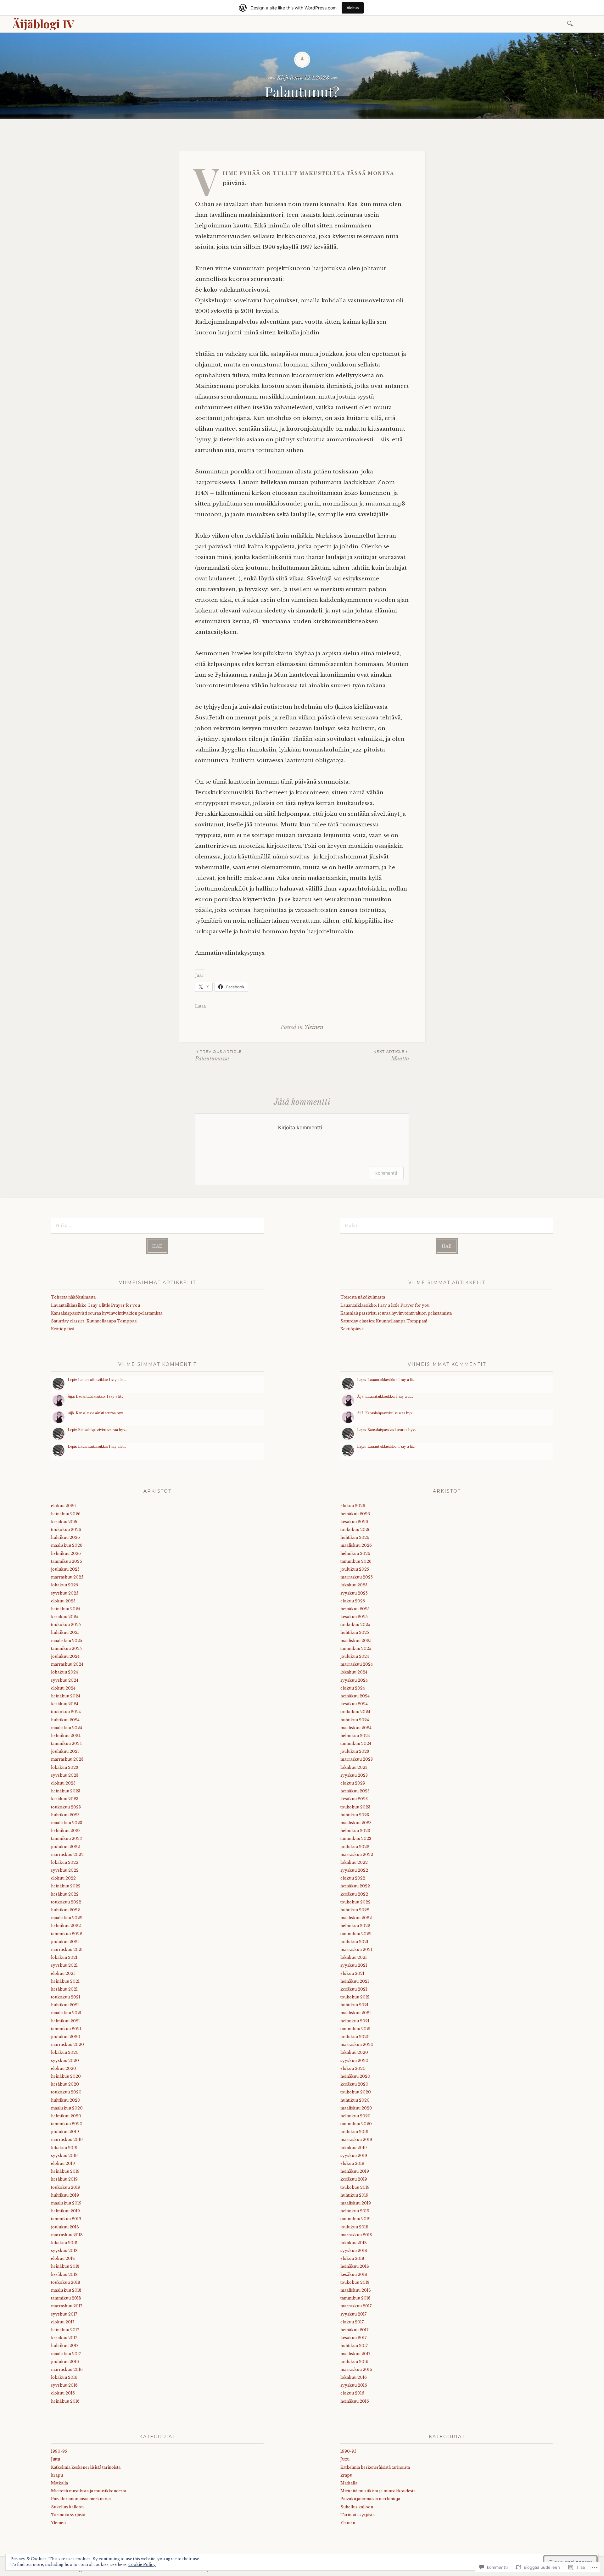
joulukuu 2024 (65, 1656)
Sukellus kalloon (67, 2507)
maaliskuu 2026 (67, 1545)
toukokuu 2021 (66, 1997)
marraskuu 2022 (67, 1855)
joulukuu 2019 (65, 2132)
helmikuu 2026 (66, 1553)
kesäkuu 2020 (65, 2084)
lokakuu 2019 (64, 2148)
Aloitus (353, 8)
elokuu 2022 (63, 1878)
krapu (57, 2475)
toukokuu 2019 (66, 2187)
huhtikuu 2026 (65, 1537)
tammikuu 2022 (67, 1934)
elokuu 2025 (63, 1601)
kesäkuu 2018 (64, 2274)
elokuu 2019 (63, 2163)
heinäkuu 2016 (65, 2401)
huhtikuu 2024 (65, 1720)
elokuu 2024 (63, 1688)
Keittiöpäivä (63, 1329)
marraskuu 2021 (67, 1950)
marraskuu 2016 (67, 2369)
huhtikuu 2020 (66, 2100)
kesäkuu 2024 (65, 1704)
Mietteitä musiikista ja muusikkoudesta (89, 2491)
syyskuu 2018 (64, 2251)
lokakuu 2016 (64, 2377)
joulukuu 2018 (65, 2227)
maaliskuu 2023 (67, 1823)
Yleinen (314, 1027)
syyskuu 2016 (64, 2385)
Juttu (56, 2459)
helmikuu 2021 (65, 2021)
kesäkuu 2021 (64, 1989)
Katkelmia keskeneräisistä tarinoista (86, 2467)
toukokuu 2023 (66, 1807)
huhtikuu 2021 (65, 2005)
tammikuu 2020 (67, 2124)
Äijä (71, 1397)
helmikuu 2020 (66, 2116)
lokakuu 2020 (65, 2052)
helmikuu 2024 (66, 1736)
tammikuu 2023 (66, 1838)
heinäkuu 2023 (66, 1791)
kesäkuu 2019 (64, 2179)
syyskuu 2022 (65, 1870)
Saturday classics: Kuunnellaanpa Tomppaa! (94, 1321)
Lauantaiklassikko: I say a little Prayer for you (95, 1305)
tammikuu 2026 (67, 1561)
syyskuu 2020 (65, 2061)
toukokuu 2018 (66, 2282)
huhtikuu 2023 (65, 1815)
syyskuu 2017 (64, 2314)
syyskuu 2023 (65, 1775)
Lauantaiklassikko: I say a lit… (102, 1380)
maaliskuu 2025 (67, 1641)
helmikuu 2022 (66, 1926)
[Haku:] (571, 23)
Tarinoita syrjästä (68, 2515)
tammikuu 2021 (66, 2029)
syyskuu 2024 (65, 1680)
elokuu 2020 (64, 2068)
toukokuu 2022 (66, 1902)
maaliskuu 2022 (67, 1918)
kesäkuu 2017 (64, 2338)
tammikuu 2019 (66, 2219)
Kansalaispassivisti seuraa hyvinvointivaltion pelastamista (107, 1313)
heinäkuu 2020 (66, 2076)
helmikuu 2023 (66, 1831)
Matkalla (59, 2483)
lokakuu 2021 (64, 1957)
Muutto (391, 1056)
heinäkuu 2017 (65, 2330)
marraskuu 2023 (67, 1759)
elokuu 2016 (63, 2393)
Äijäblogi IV (43, 24)
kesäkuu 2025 (65, 1617)
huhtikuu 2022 (65, 1910)
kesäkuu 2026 (65, 1522)
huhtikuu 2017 (65, 2346)
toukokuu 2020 (66, 2092)
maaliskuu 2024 (67, 1728)
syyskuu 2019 (64, 2156)
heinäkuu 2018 (65, 2266)
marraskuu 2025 (67, 1577)
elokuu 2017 (63, 2322)
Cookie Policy (142, 2565)
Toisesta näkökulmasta (73, 1297)
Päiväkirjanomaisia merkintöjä (81, 2499)
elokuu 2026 (63, 1506)
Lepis (72, 1380)
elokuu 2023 (63, 1783)
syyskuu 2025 (65, 1593)
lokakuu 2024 (64, 1672)
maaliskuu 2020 (67, 2108)
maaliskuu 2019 (66, 2203)
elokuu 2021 (63, 1973)
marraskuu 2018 (67, 2235)
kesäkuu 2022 (65, 1894)
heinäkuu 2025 (66, 1609)
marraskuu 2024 (67, 1664)
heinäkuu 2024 (66, 1696)
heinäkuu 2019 (65, 2171)
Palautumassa (218, 1056)
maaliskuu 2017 (66, 2354)
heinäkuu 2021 (65, 1981)
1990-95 (59, 2451)
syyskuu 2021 (64, 1965)
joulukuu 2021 (65, 1942)
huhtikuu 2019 (65, 2195)
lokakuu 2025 (64, 1585)
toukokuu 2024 (66, 1712)
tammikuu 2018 (66, 2298)
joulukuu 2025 (65, 1569)
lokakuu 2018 (64, 2243)
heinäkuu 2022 (66, 1886)
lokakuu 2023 (64, 1767)
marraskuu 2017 (67, 2306)
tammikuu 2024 (66, 1743)
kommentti (386, 1173)
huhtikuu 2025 (65, 1632)
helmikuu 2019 (65, 2211)
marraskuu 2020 (67, 2045)
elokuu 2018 (63, 2258)
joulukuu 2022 (65, 1847)
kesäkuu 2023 (65, 1799)
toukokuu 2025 (66, 1625)
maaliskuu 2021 (66, 2013)
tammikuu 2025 (66, 1648)
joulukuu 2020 (66, 2037)
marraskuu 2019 (67, 2140)
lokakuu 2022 (65, 1862)
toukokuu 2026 (66, 1530)
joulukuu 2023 (65, 1751)
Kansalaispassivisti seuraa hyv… (100, 1413)
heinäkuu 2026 (66, 1514)
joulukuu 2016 (65, 2362)
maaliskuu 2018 (66, 2290)
